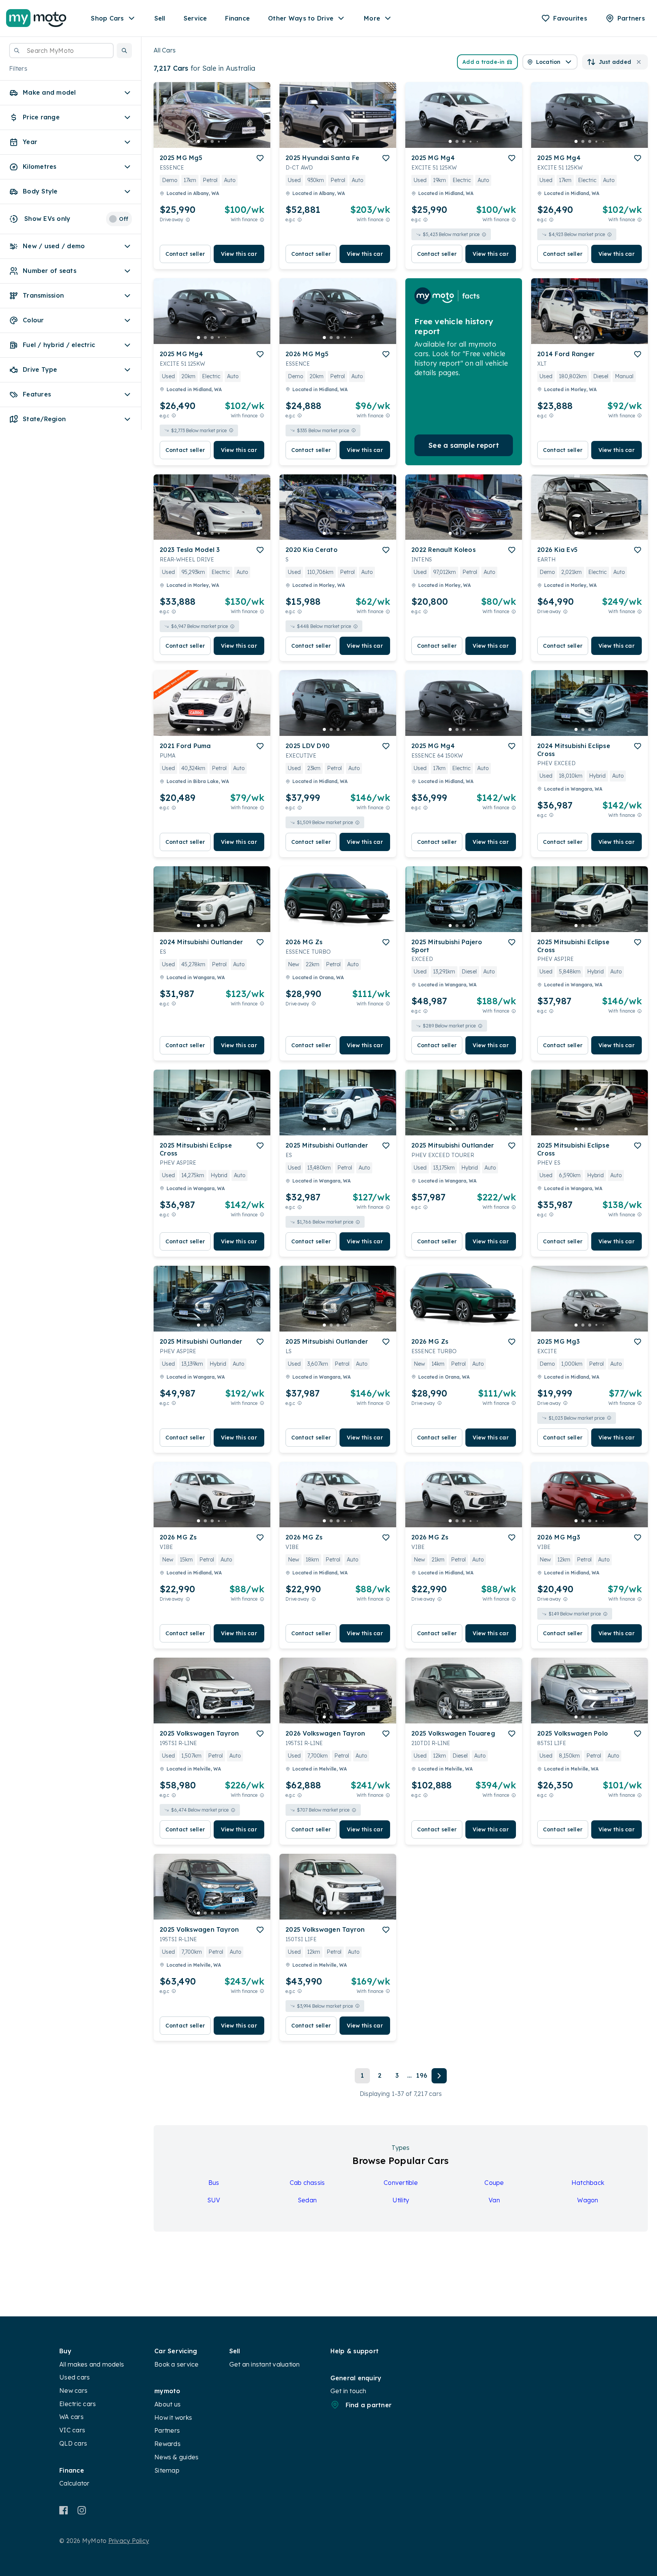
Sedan (307, 2200)
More (372, 18)
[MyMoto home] (36, 18)
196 (422, 2075)
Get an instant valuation (265, 2364)
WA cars (71, 2417)
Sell (160, 18)
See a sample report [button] (464, 445)
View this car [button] (239, 254)
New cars (73, 2391)
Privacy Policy (129, 2541)
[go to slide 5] (226, 141)
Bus (214, 2183)
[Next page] (439, 2076)
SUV (214, 2200)
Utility (401, 2200)
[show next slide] (259, 121)
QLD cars (73, 2443)
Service (195, 18)
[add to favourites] (260, 158)
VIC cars (72, 2430)
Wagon (588, 2200)
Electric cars (78, 2404)
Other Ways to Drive (301, 18)
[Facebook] (64, 2510)
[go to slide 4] (219, 141)
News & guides (176, 2457)
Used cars (75, 2377)
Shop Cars (107, 18)
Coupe (494, 2183)
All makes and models (92, 2364)
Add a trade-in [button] (484, 62)
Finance (237, 18)
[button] (124, 51)
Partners (167, 2430)
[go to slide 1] (198, 141)
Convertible (401, 2183)
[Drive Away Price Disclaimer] (188, 220)
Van (494, 2200)
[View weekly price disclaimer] (262, 220)
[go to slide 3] (212, 141)
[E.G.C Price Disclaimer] (300, 220)
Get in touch (348, 2391)
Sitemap (167, 2470)
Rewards (167, 2444)
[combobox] (61, 51)
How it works (173, 2417)
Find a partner (369, 2405)
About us (167, 2404)
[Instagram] (82, 2510)
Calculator (75, 2483)
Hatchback (588, 2183)
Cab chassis (307, 2183)
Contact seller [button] (185, 254)
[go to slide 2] (205, 141)
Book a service (177, 2364)
